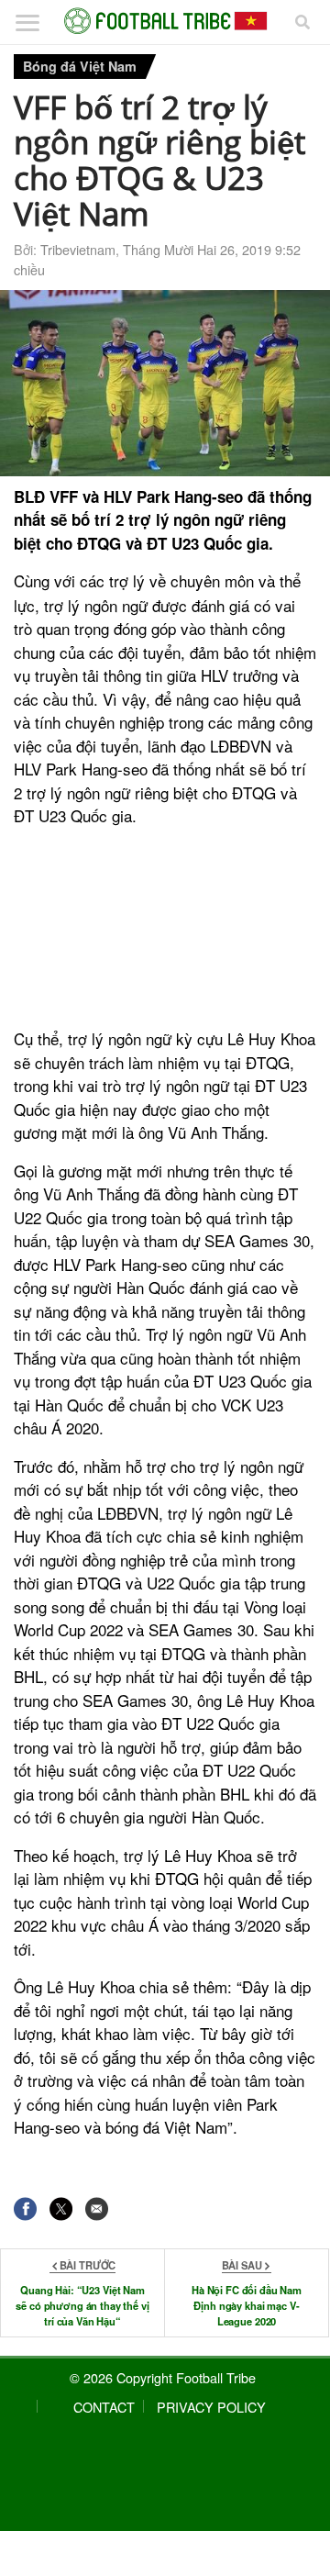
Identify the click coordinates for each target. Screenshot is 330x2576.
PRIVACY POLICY (211, 2407)
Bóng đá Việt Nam (80, 66)
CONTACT (104, 2407)
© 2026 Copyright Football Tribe (163, 2377)
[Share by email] (97, 2208)
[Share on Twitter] (61, 2208)
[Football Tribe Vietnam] (165, 21)
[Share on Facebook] (25, 2208)
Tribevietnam (78, 249)
